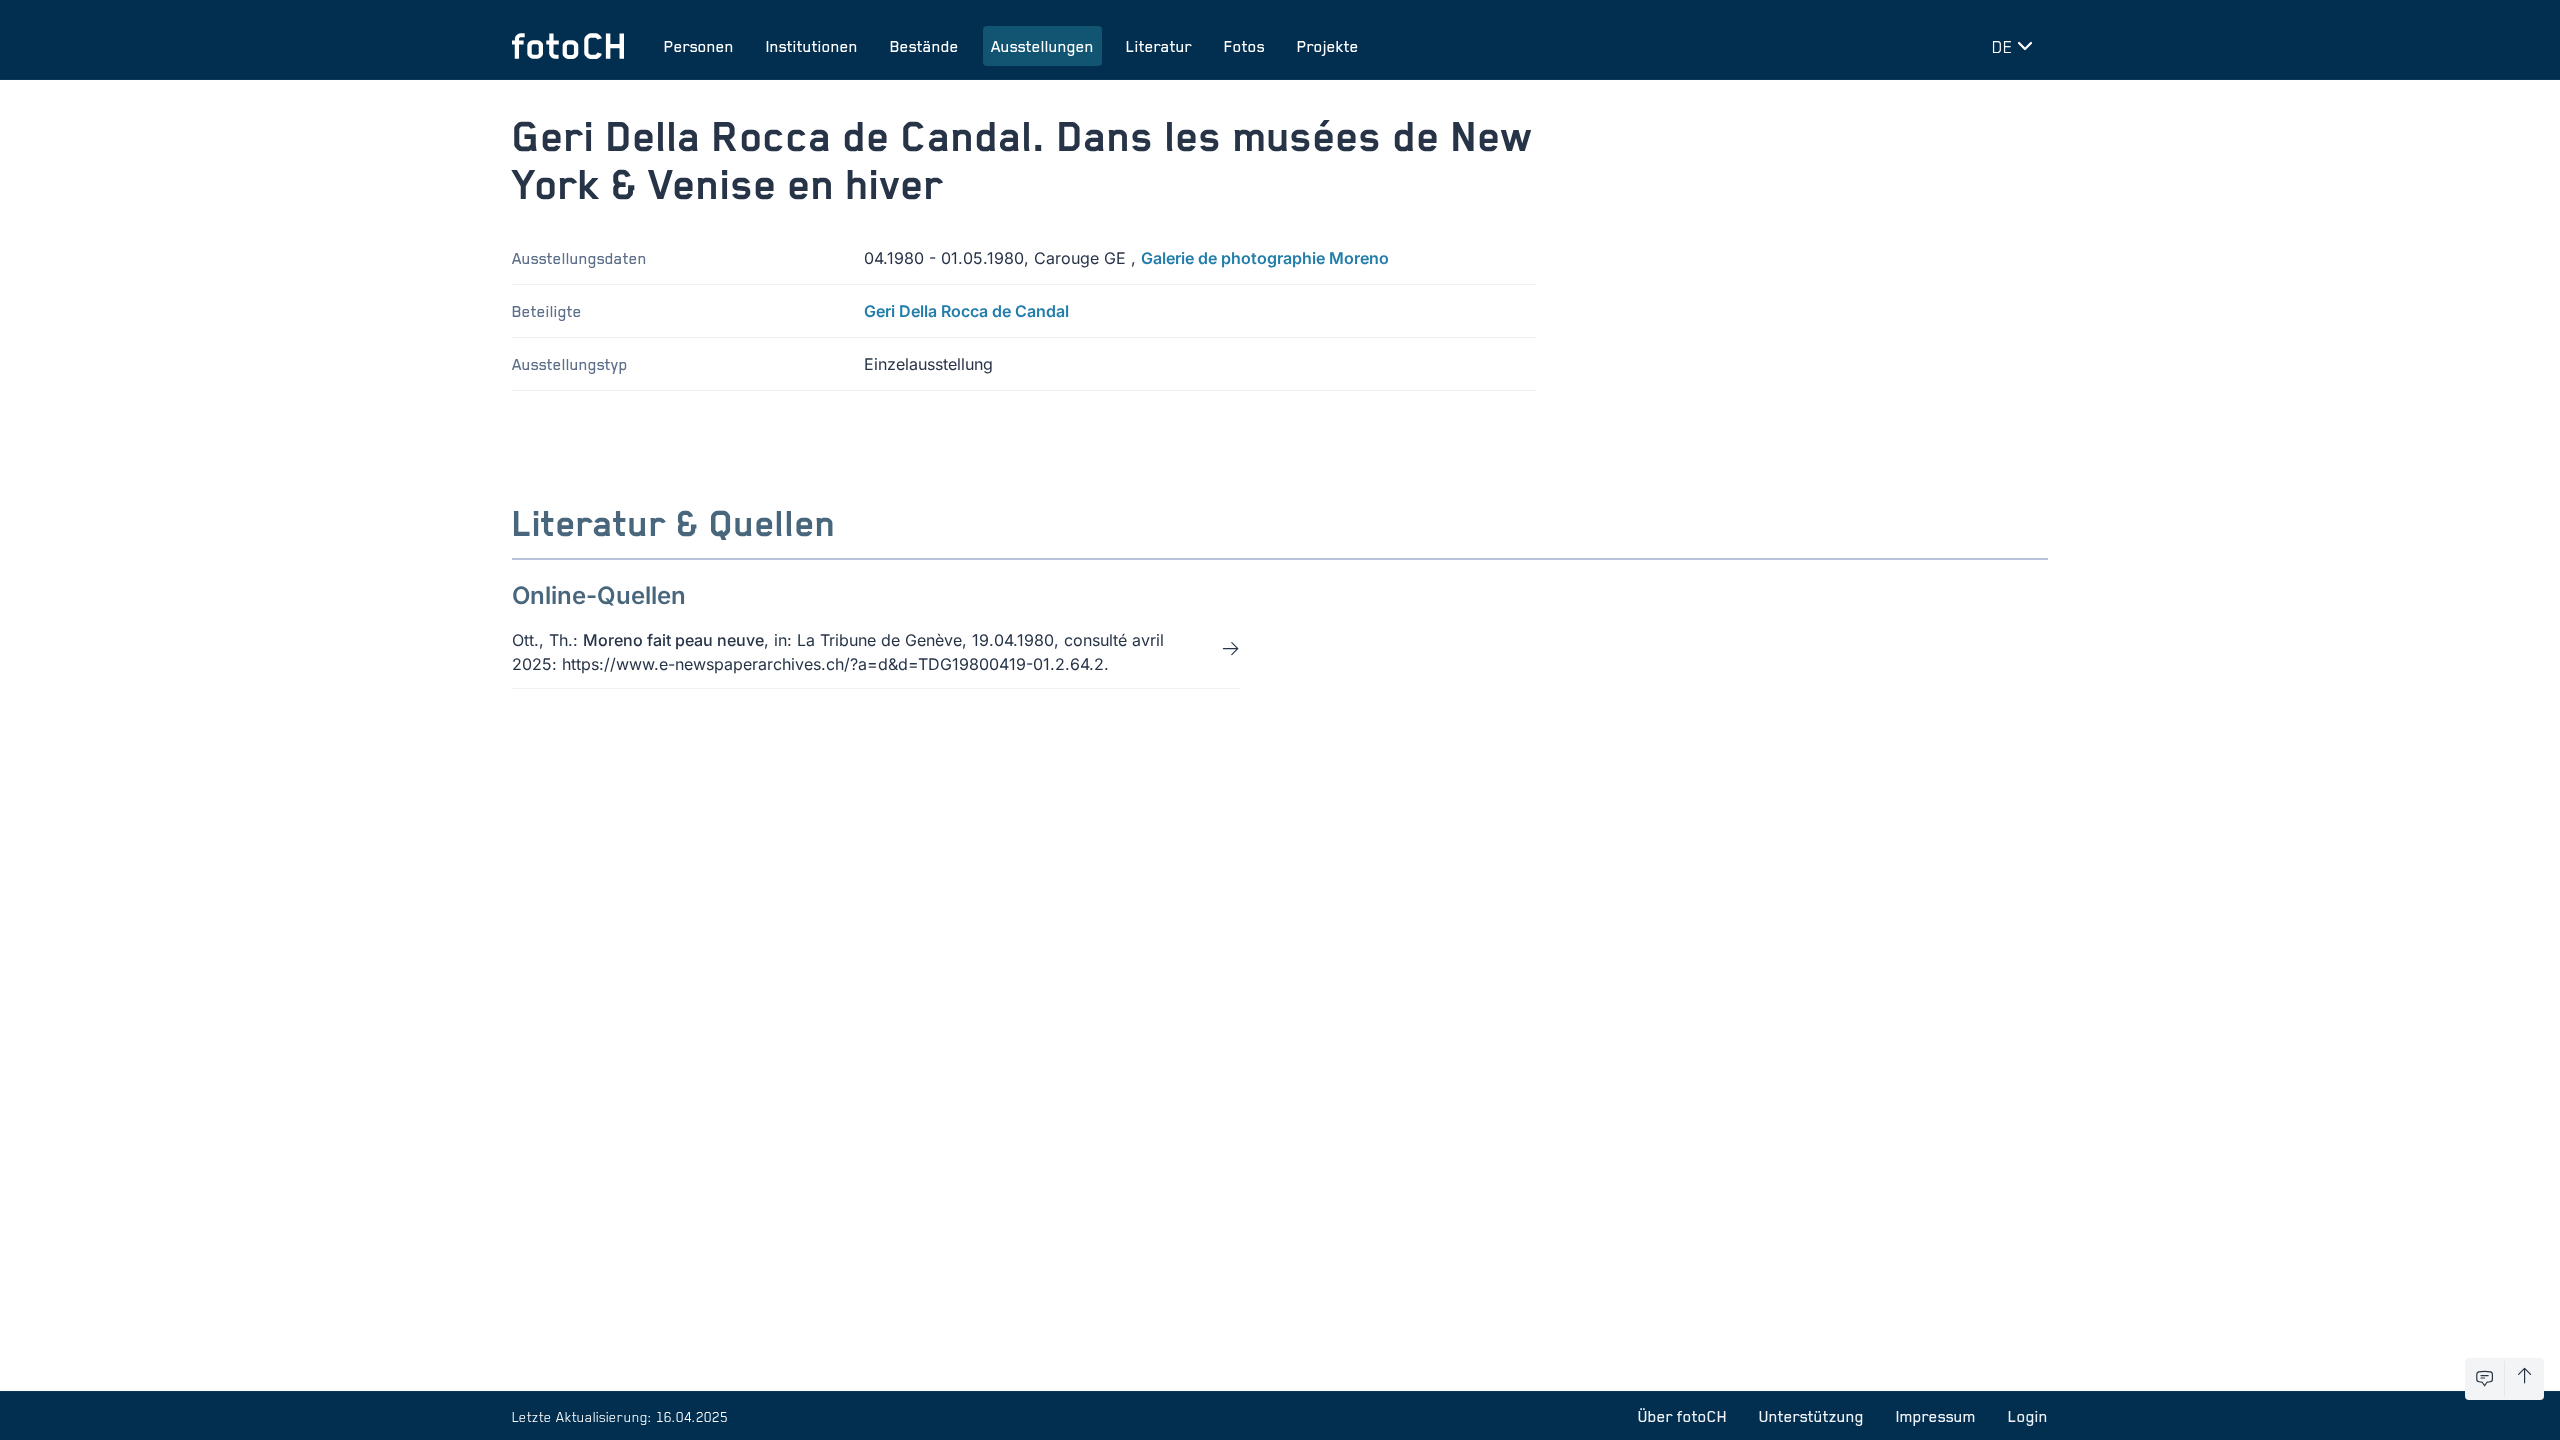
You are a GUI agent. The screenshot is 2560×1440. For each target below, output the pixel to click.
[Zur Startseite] (568, 46)
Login (2028, 1416)
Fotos (1244, 46)
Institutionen (812, 46)
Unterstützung (1811, 1416)
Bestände (924, 46)
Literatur (1159, 46)
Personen (699, 46)
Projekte (1328, 46)
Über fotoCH (1682, 1416)
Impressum (1936, 1416)
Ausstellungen (1042, 46)
